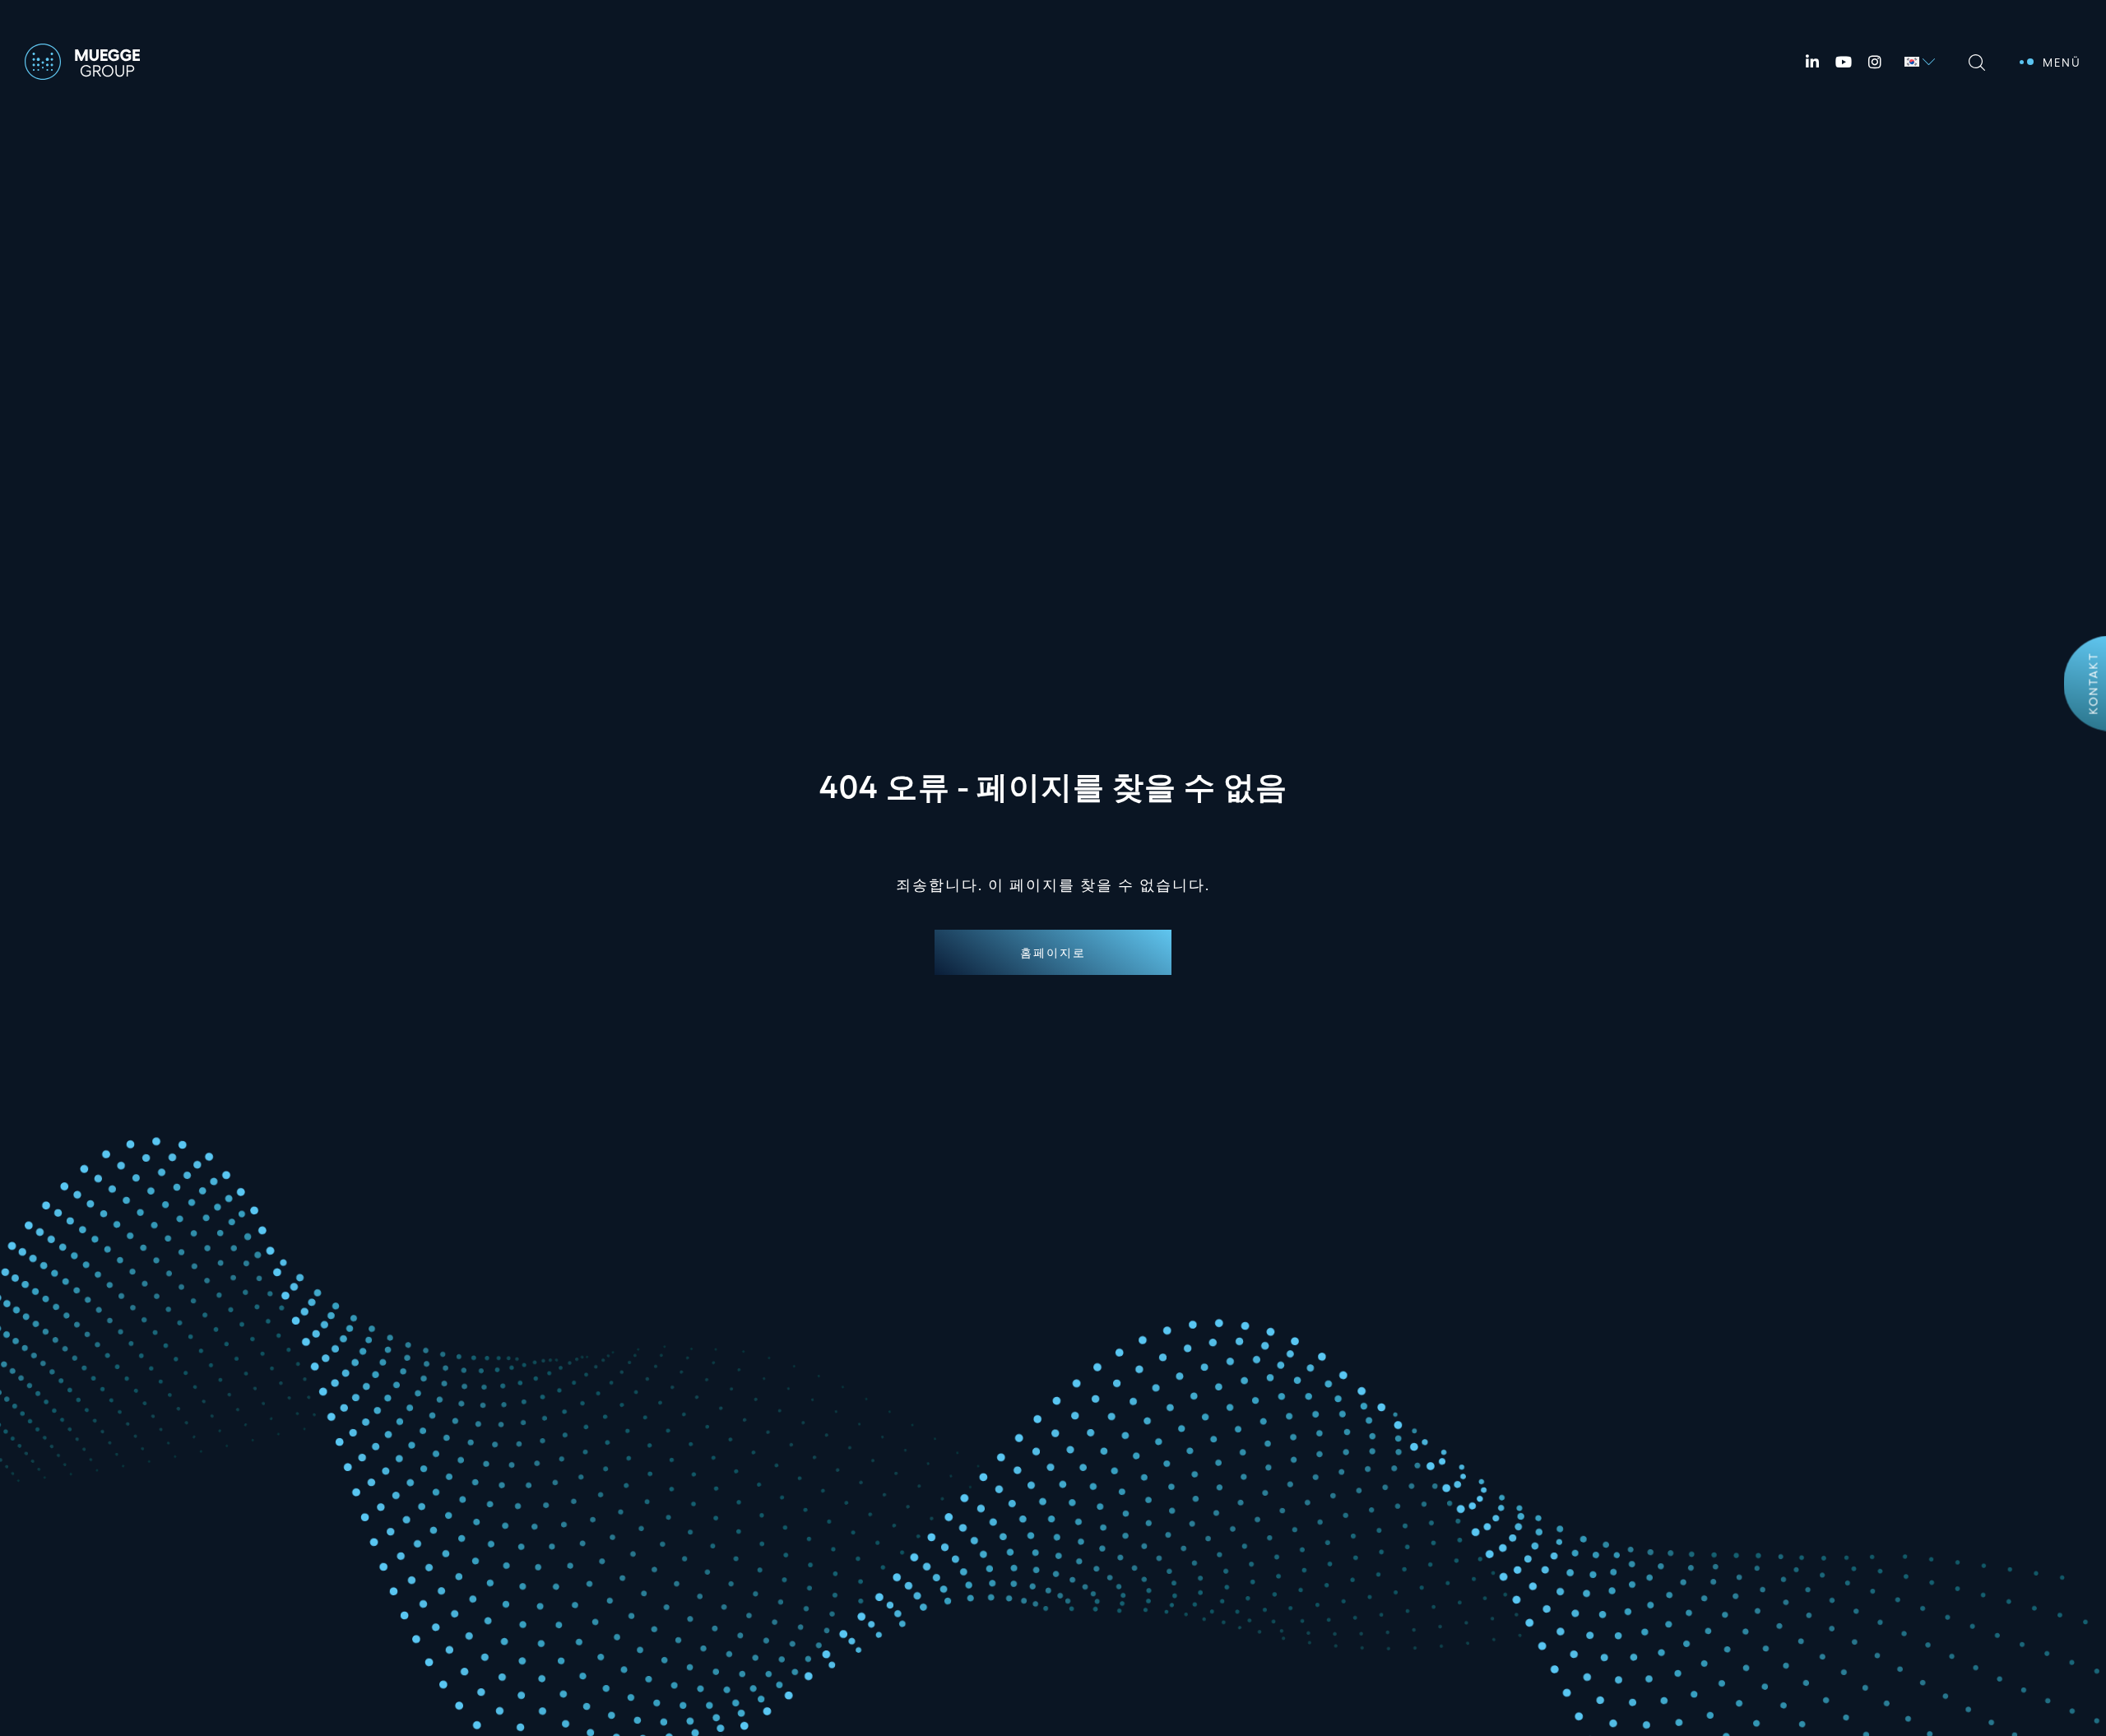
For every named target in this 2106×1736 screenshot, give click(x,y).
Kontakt (2093, 683)
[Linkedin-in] (1812, 62)
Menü (2062, 62)
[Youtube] (1844, 62)
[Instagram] (1875, 62)
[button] (1053, 952)
